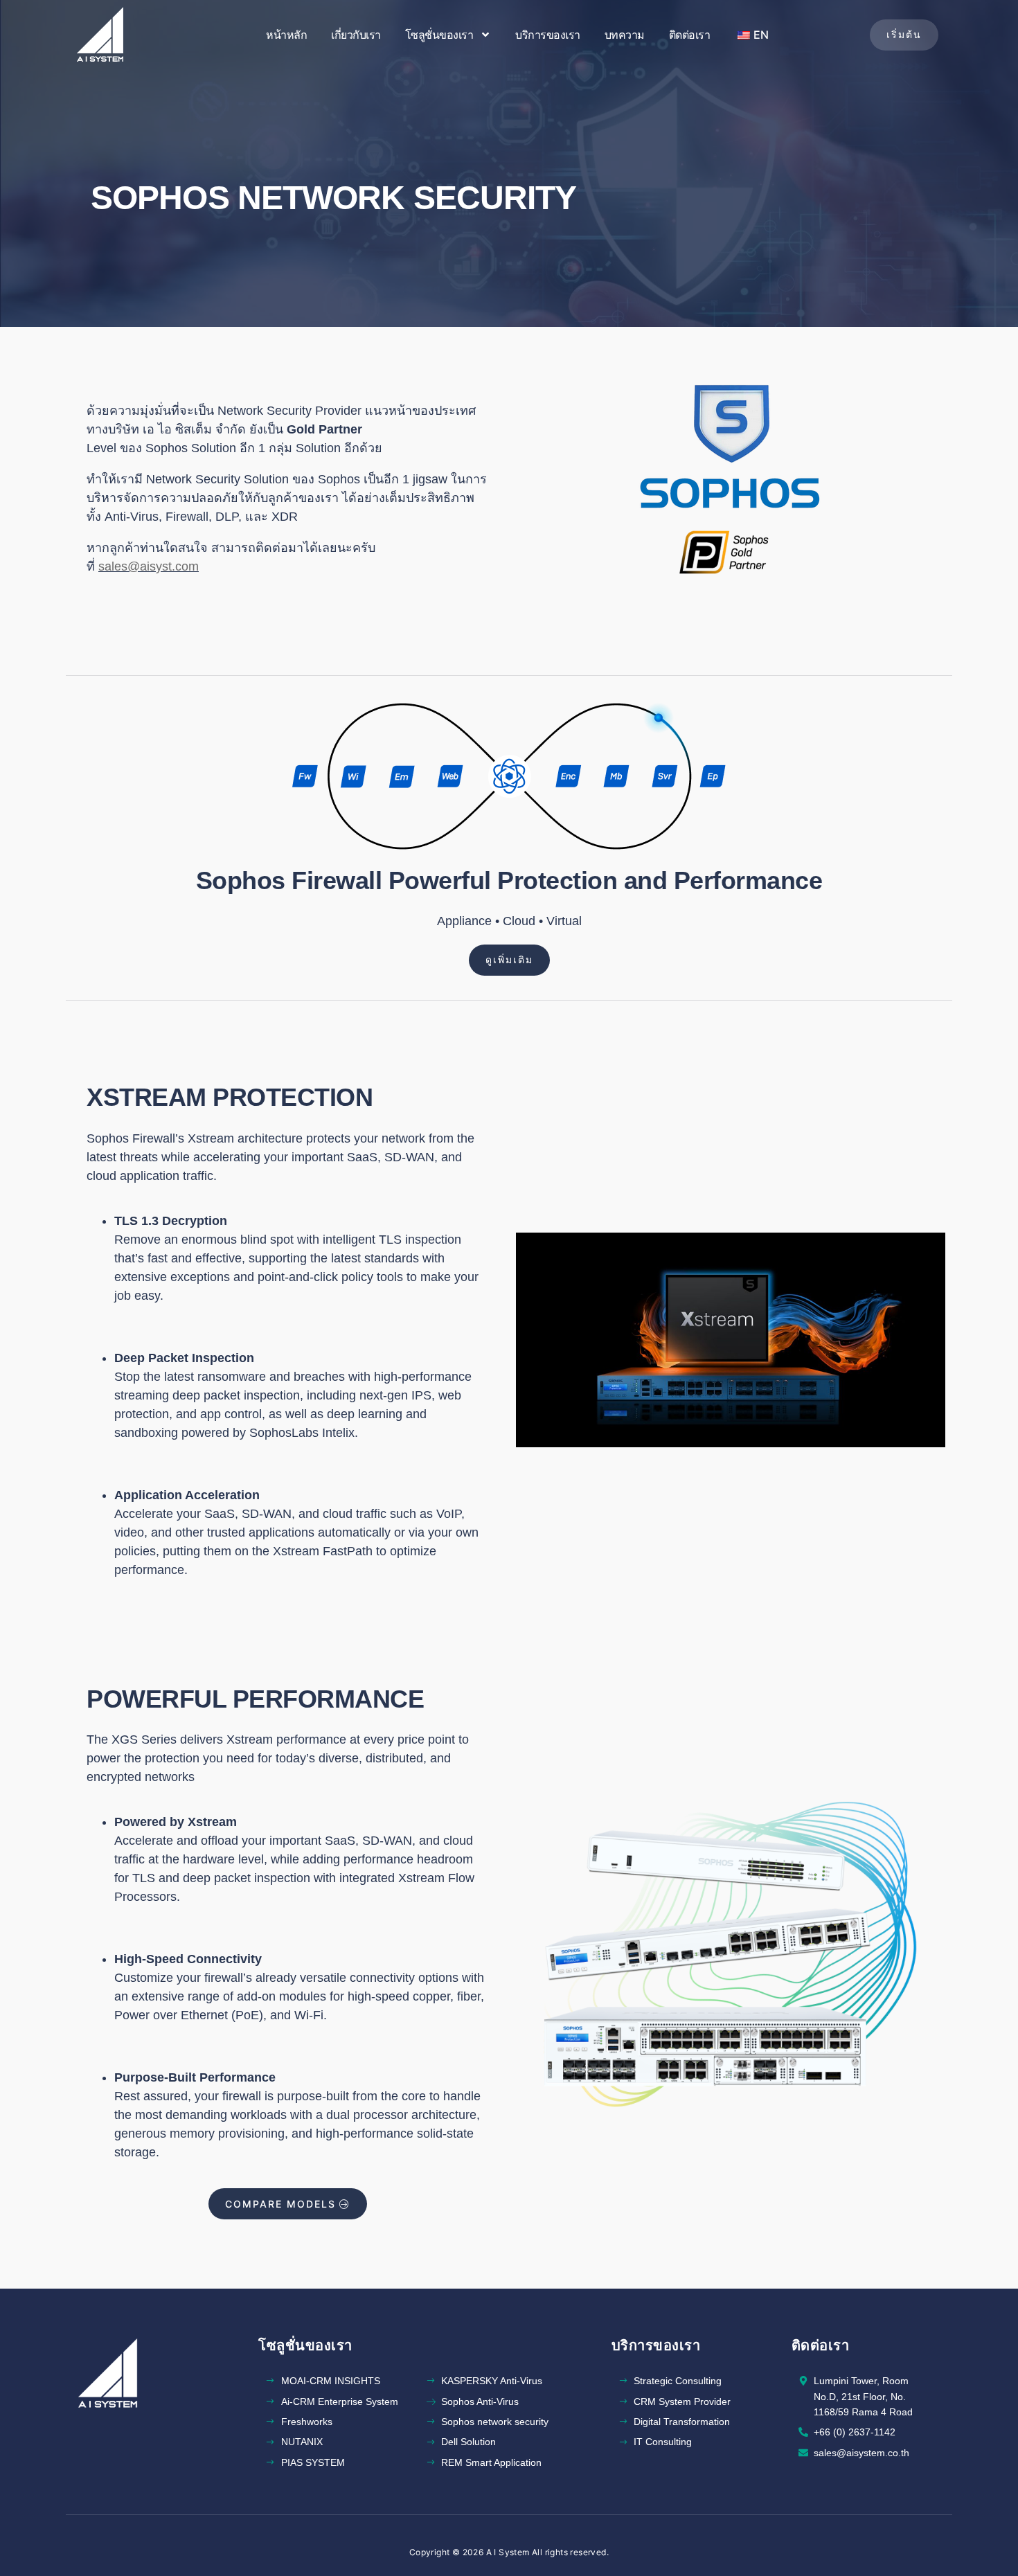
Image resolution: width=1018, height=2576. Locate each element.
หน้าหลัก (286, 35)
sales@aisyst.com (149, 566)
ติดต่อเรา (690, 35)
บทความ (625, 35)
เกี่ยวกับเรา (356, 35)
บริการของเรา (548, 35)
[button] (904, 35)
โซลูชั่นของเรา (439, 35)
